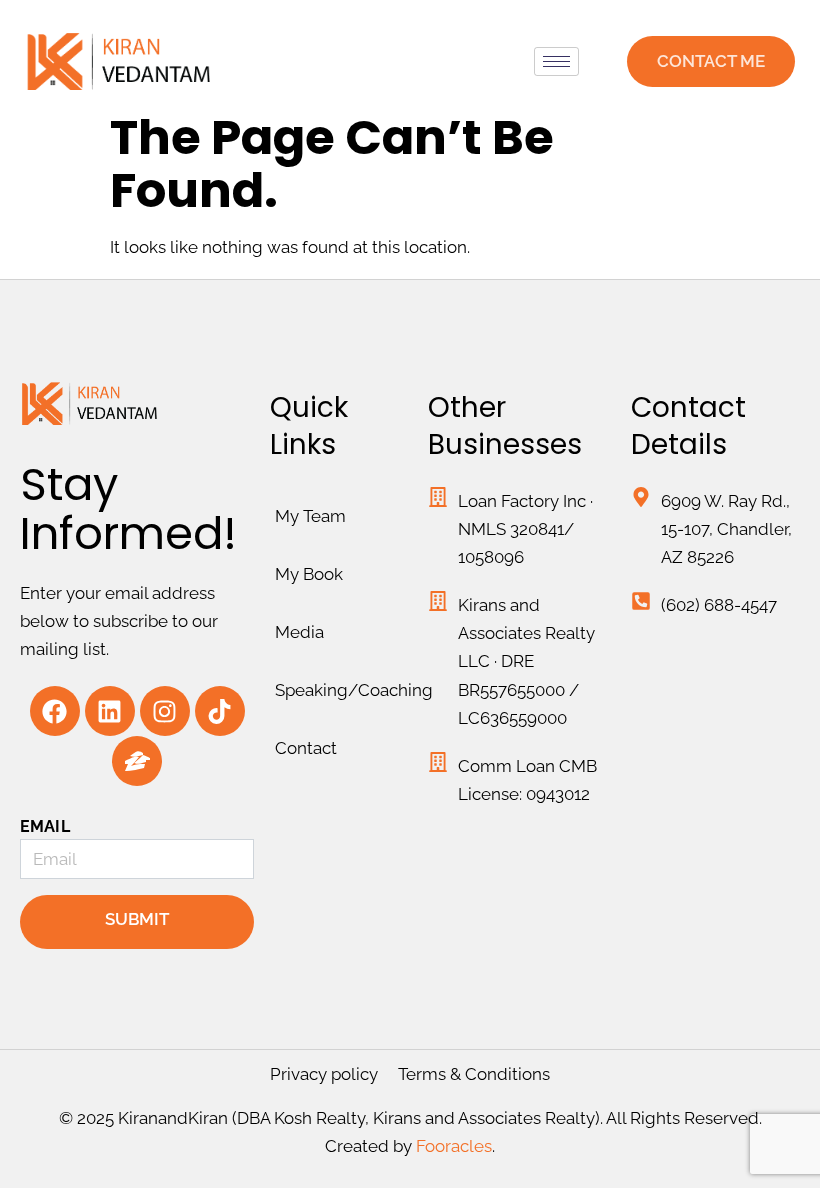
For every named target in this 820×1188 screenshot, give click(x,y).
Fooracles (454, 1146)
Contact (306, 748)
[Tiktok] (220, 711)
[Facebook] (55, 711)
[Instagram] (165, 711)
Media (299, 632)
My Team (310, 516)
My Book (309, 574)
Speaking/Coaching (346, 690)
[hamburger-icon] (556, 61)
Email (45, 826)
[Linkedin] (110, 711)
